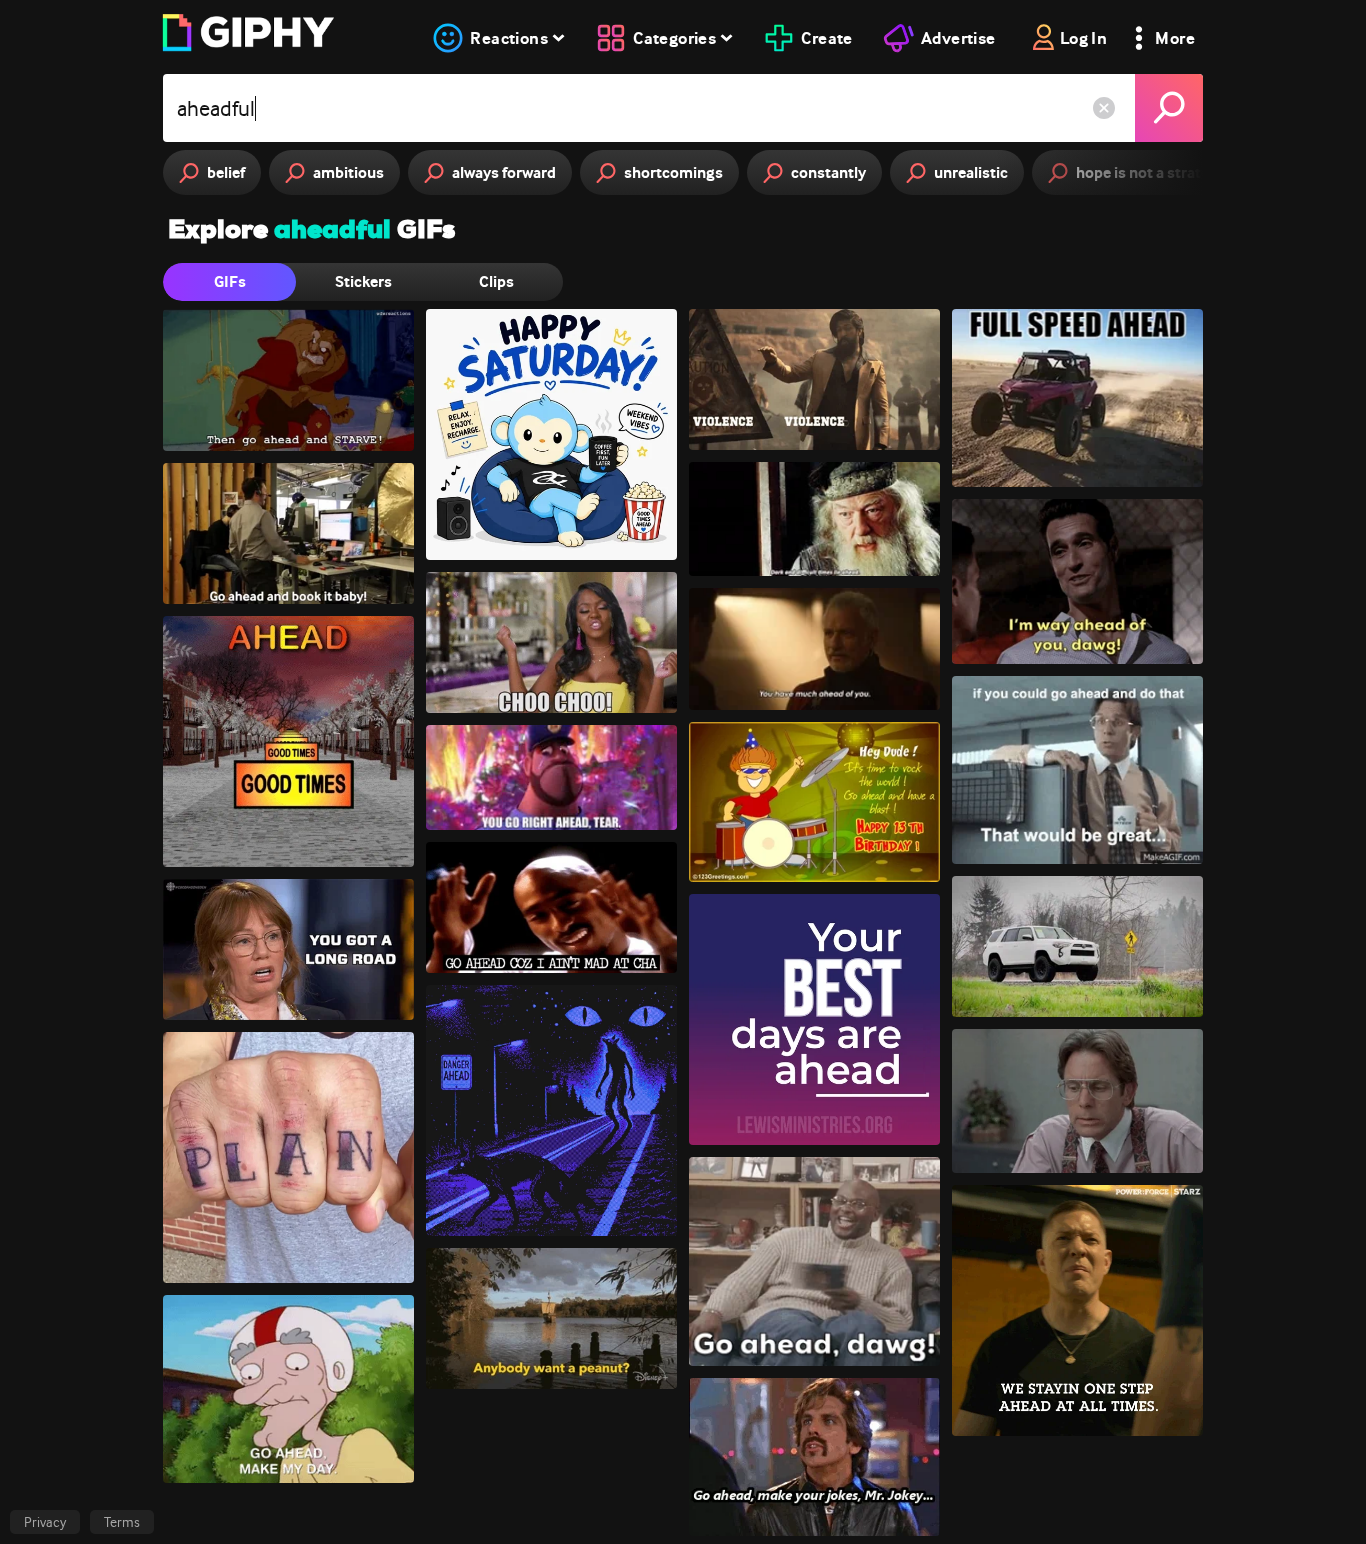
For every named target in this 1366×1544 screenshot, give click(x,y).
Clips (496, 281)
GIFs (230, 281)
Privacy (45, 1522)
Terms (122, 1522)
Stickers (363, 281)
